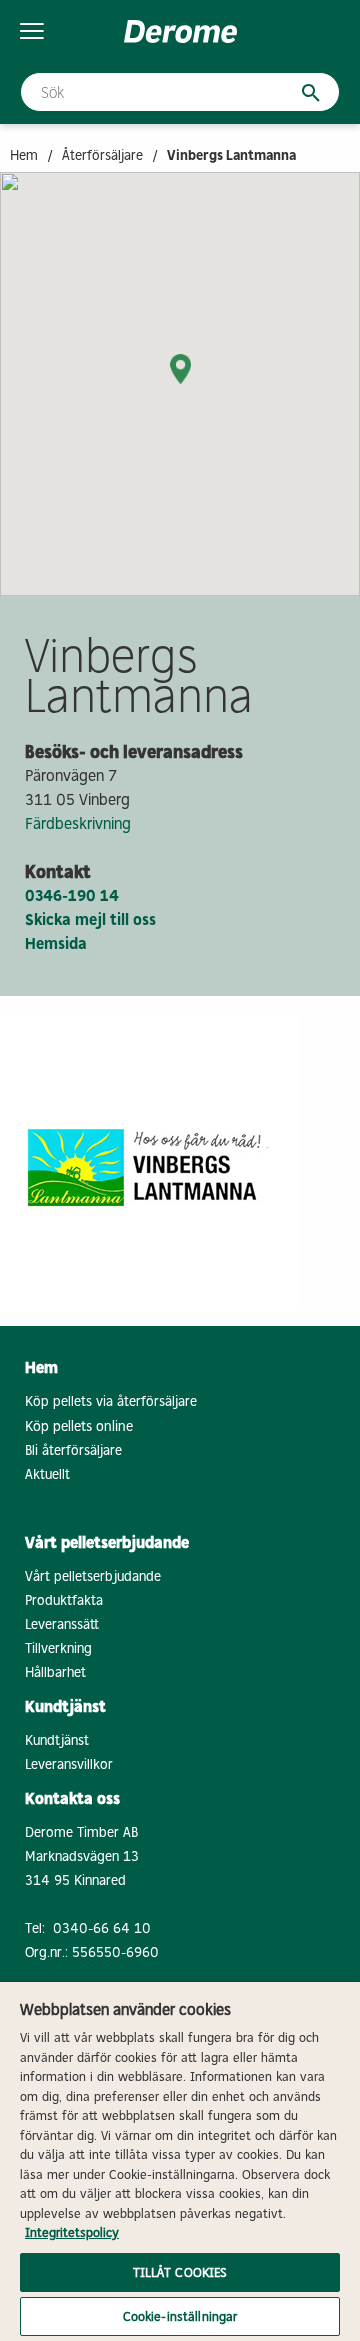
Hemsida (56, 943)
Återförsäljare (102, 155)
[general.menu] (32, 31)
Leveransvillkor (69, 1764)
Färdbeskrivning (78, 823)
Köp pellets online (79, 1426)
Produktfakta (64, 1600)
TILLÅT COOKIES (180, 2272)
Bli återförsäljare (73, 1450)
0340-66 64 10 (102, 1928)
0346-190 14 (72, 895)
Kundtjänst (57, 1740)
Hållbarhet (55, 1672)
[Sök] (300, 93)
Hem (24, 155)
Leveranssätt (62, 1624)
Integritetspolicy (72, 2232)
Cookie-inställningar (180, 2316)
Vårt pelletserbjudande (93, 1576)
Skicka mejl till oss (90, 919)
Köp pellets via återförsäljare (111, 1401)
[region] (180, 2161)
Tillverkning (58, 1648)
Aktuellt (47, 1474)
